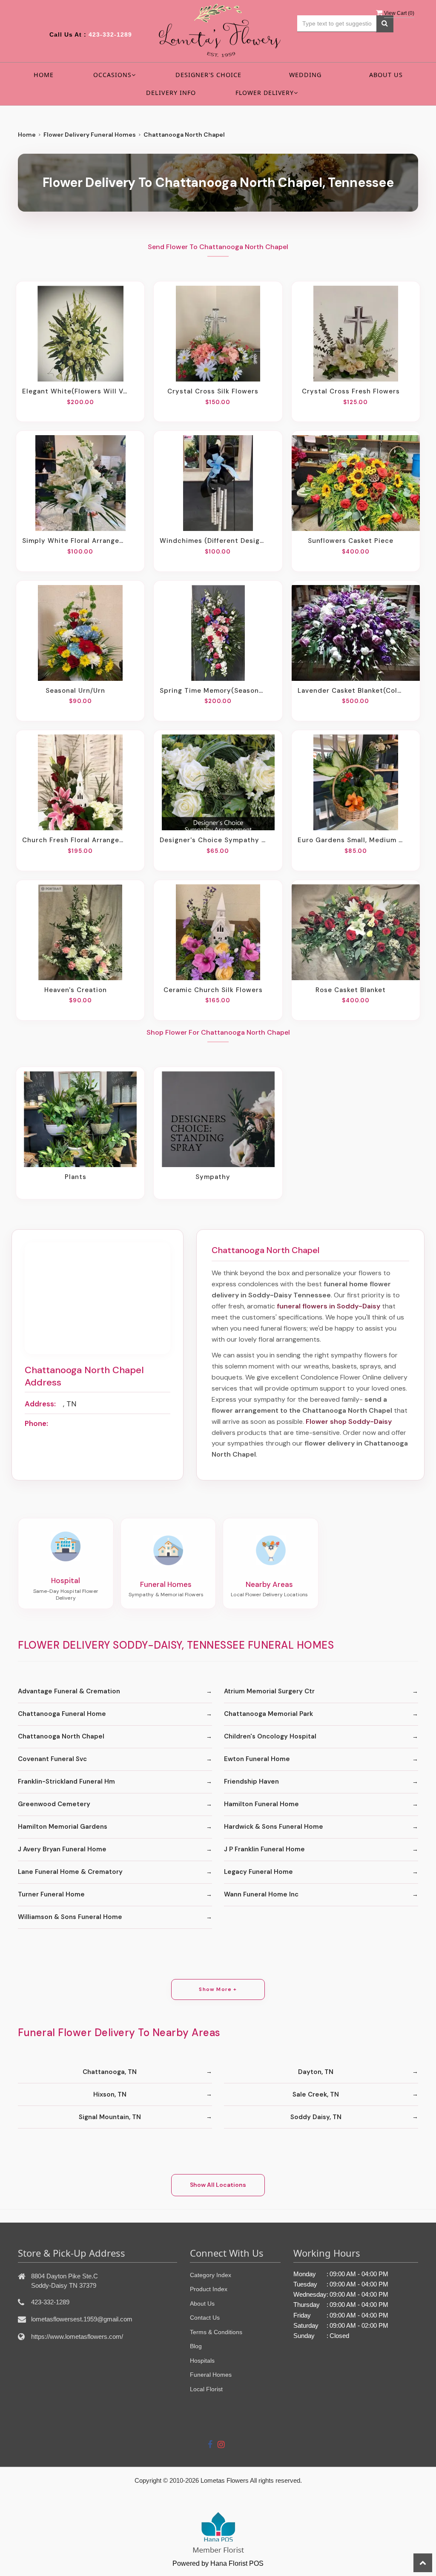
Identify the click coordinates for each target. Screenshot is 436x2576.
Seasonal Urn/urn (75, 691)
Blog (196, 2346)
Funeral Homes (211, 2375)
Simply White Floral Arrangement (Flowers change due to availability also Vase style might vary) (75, 541)
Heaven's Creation (76, 990)
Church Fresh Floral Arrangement (75, 840)
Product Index (209, 2289)
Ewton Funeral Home (257, 1759)
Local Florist (206, 2389)
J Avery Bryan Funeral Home (62, 1849)
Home (44, 75)
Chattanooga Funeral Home (62, 1714)
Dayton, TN (316, 2072)
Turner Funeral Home (51, 1894)
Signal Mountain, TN (110, 2117)
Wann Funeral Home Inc (261, 1894)
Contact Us (205, 2318)
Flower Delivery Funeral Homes (90, 135)
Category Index (211, 2275)
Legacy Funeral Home (258, 1872)
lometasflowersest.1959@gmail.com (82, 2319)
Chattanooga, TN (110, 2072)
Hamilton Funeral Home (261, 1804)
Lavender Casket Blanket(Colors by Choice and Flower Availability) (351, 691)
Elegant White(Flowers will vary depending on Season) (75, 391)
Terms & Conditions (216, 2332)
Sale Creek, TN (316, 2094)
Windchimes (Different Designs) (213, 541)
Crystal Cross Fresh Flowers (351, 391)
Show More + (218, 1989)
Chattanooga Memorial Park (268, 1714)
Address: (40, 1404)
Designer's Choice (208, 75)
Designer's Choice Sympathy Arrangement (213, 840)
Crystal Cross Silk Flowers (213, 391)
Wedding (305, 75)
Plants (76, 1177)
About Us (386, 75)
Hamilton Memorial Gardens (63, 1827)
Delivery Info (171, 93)
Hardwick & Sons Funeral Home (274, 1827)
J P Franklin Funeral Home (264, 1849)
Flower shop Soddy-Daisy (349, 1421)
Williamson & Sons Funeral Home (70, 1917)
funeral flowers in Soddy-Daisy (328, 1306)
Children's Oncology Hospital (270, 1736)
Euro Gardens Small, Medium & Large (351, 840)
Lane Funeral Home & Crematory (70, 1872)
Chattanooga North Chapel (61, 1736)
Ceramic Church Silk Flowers (213, 990)
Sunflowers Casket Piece (351, 541)
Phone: (36, 1423)
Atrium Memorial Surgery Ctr (269, 1691)
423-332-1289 (110, 34)
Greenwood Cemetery (54, 1804)
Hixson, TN (110, 2094)
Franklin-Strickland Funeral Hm (66, 1781)
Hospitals (202, 2361)
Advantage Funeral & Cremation (69, 1691)
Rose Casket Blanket (351, 990)
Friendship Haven (251, 1781)
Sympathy (213, 1177)
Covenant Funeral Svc (52, 1759)
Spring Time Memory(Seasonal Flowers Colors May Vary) (213, 691)
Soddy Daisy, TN (316, 2117)
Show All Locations (218, 2185)
